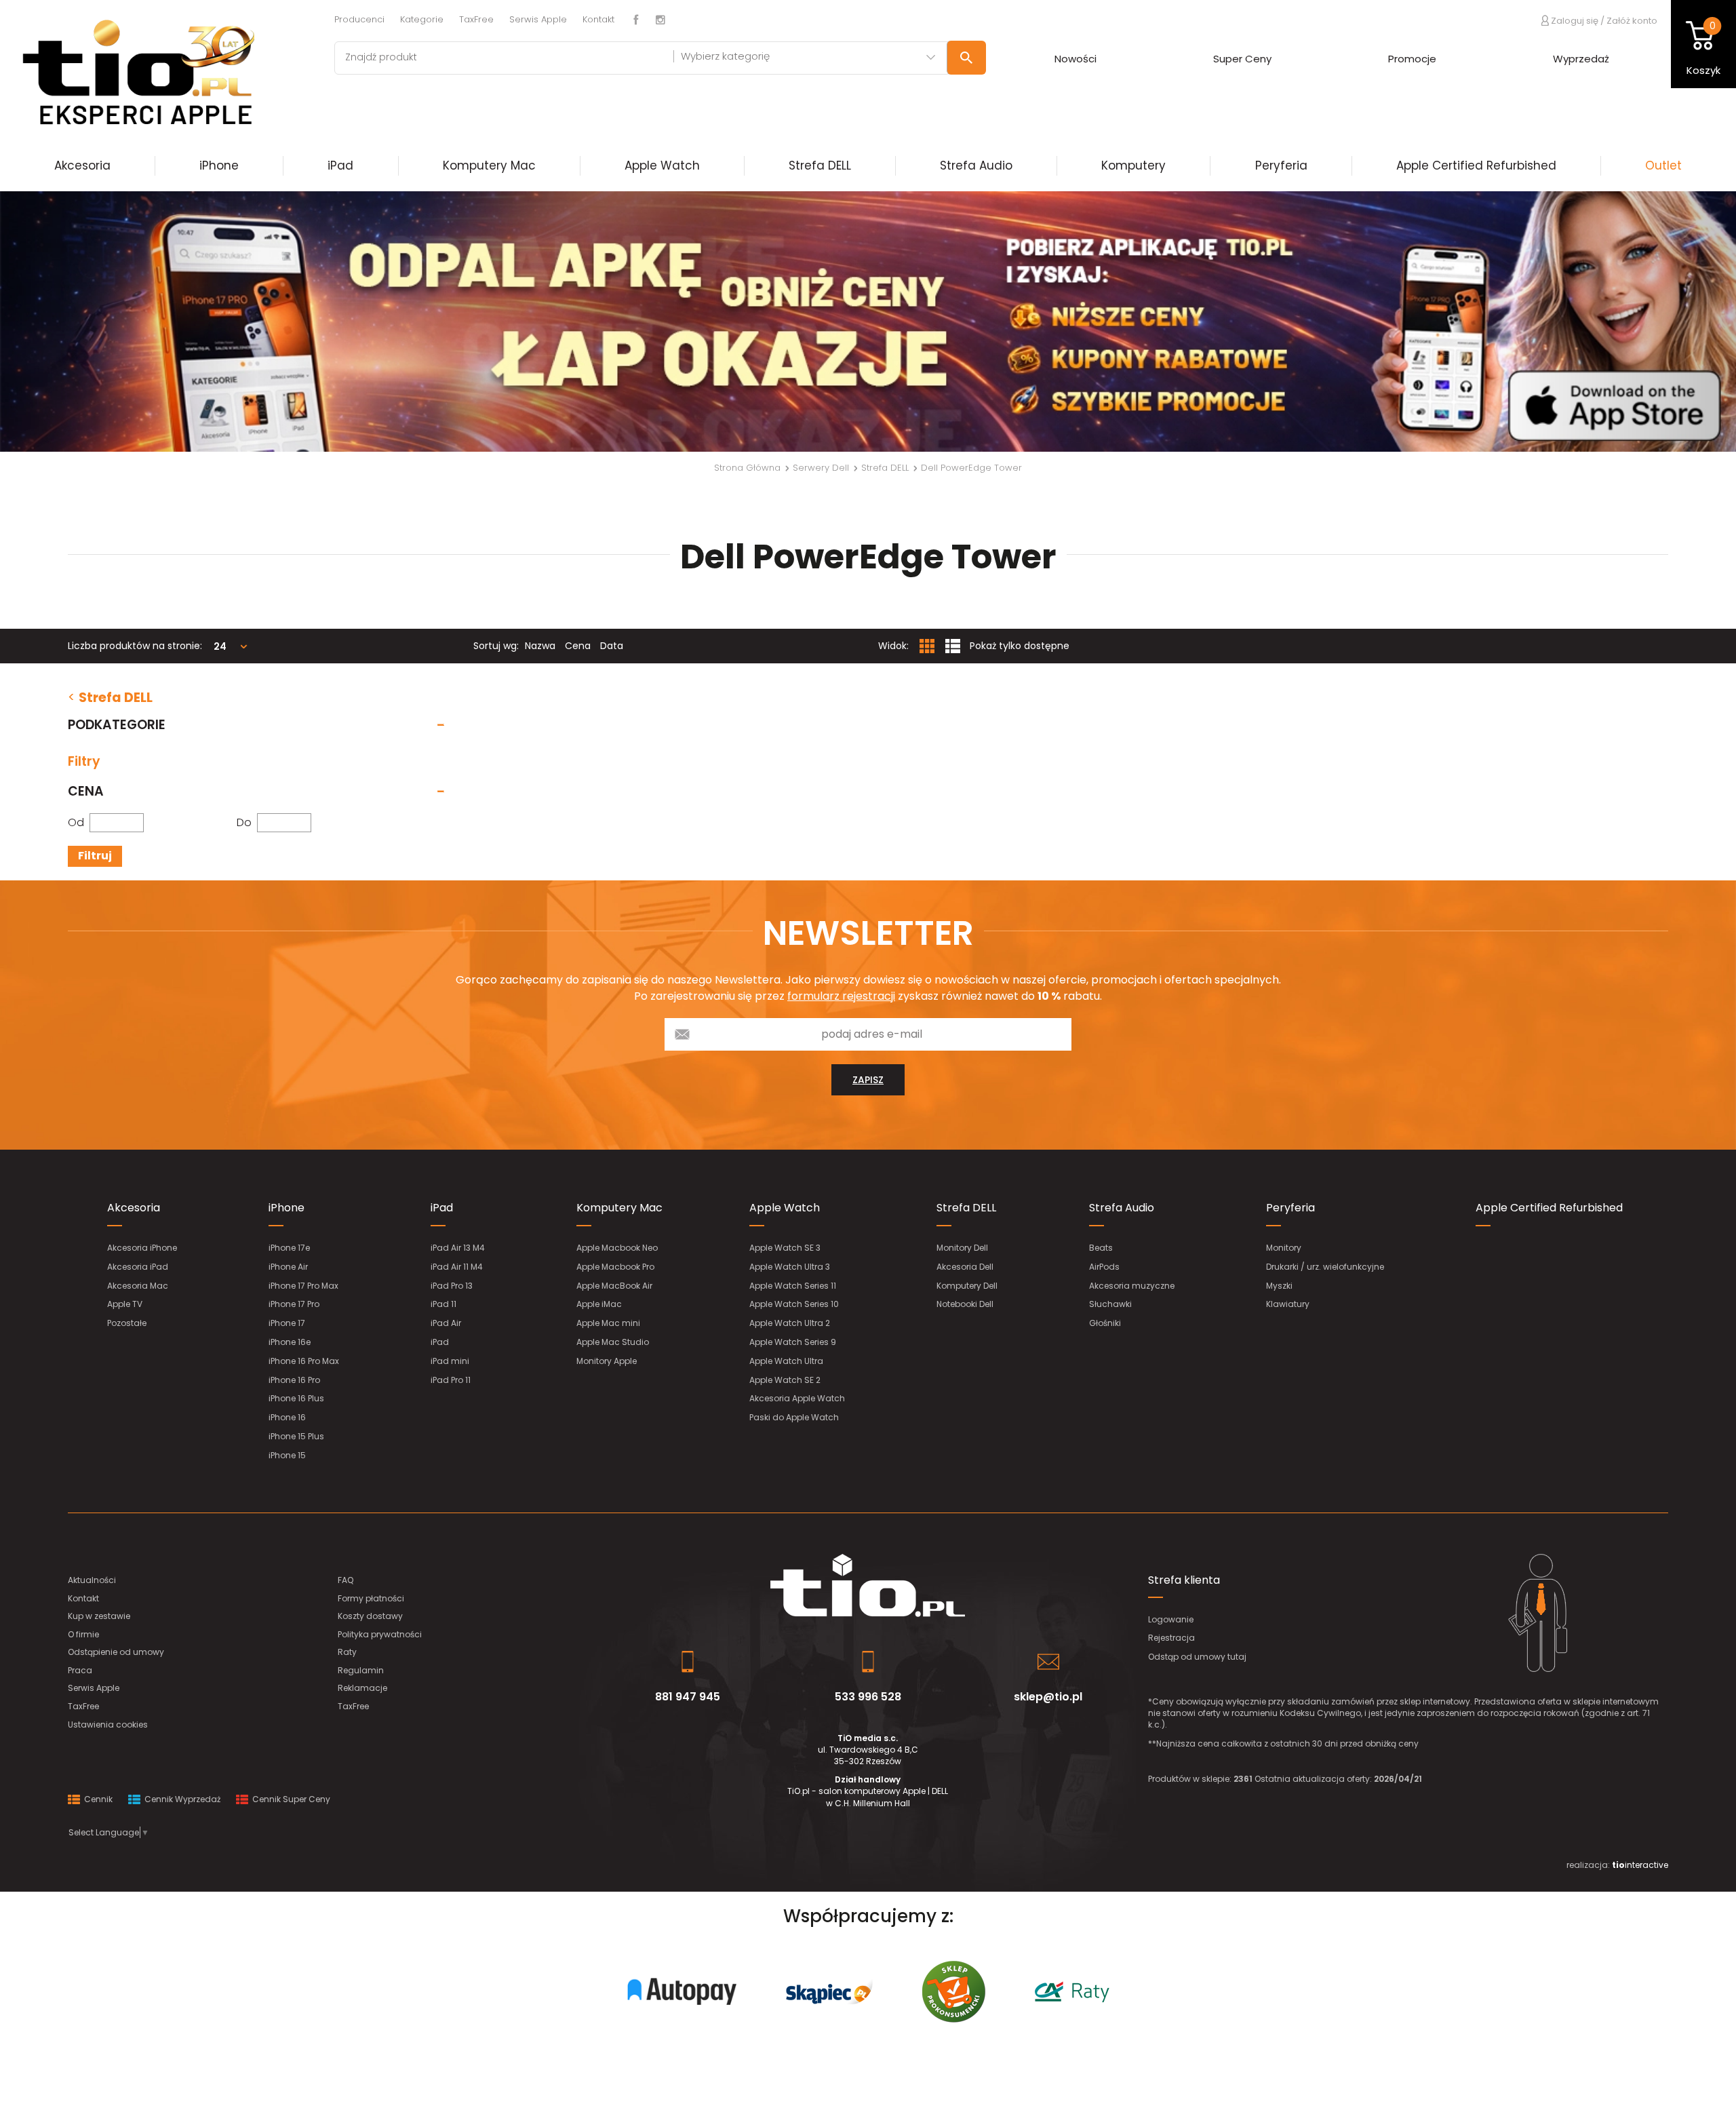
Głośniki (1105, 1323)
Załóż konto (1632, 21)
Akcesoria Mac (138, 1286)
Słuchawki (1110, 1304)
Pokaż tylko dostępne (1020, 646)
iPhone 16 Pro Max (304, 1361)
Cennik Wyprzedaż (181, 1799)
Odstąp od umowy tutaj (1197, 1657)
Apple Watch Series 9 (793, 1342)
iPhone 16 (287, 1417)
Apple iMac (599, 1304)
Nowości (1076, 59)
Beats (1101, 1248)
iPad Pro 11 (451, 1380)
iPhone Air (288, 1267)
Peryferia (1281, 165)
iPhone (219, 165)
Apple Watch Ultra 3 (790, 1267)
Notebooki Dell (965, 1304)
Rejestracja (1171, 1638)
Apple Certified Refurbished (1476, 165)
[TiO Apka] (868, 321)
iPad (340, 165)
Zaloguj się (1574, 20)
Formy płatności (371, 1598)
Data (612, 646)
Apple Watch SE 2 (785, 1380)
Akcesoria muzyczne (1132, 1286)
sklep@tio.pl (1048, 1697)
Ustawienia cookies (108, 1724)
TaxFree (476, 19)
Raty (347, 1652)
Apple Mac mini (608, 1323)
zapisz (868, 1080)
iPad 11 (443, 1304)
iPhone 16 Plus (296, 1398)
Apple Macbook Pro (615, 1267)
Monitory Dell (962, 1248)
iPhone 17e (289, 1248)
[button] (130, 321)
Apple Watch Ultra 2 (790, 1323)
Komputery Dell (967, 1286)
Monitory (1284, 1248)
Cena (578, 646)
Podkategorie (117, 725)
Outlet (1663, 165)
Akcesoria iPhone (142, 1248)
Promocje (1412, 59)
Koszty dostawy (370, 1616)
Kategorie (422, 19)
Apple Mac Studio (613, 1342)
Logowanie (1171, 1619)
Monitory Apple (607, 1361)
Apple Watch (662, 165)
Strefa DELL (820, 165)
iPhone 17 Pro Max (303, 1286)
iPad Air (446, 1323)
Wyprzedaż (1581, 59)
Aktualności (92, 1580)
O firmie (83, 1634)
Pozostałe (127, 1323)
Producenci (359, 19)
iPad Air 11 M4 (457, 1267)
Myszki (1279, 1286)
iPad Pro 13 (452, 1286)
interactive (1640, 1865)
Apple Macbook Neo (617, 1248)
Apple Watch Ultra (786, 1361)
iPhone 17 (287, 1323)
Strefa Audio (976, 165)
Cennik (97, 1799)
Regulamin (361, 1670)
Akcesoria (82, 165)
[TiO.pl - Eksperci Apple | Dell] (157, 71)
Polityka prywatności (380, 1634)
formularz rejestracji (841, 996)
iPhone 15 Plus (296, 1436)
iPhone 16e (290, 1342)
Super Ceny (1242, 59)
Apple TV (125, 1304)
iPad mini (450, 1361)
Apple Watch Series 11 (793, 1286)
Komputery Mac (489, 165)
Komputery (1133, 165)
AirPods (1104, 1267)
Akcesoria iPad (138, 1267)
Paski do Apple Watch (794, 1417)
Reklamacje (362, 1688)
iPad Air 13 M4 (458, 1248)
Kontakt (598, 19)
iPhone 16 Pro (294, 1380)
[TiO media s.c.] (868, 1585)
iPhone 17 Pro (294, 1304)
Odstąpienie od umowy (116, 1652)
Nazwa (540, 646)
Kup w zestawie (99, 1616)
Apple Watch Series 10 (794, 1304)
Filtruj (95, 856)
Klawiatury (1288, 1304)
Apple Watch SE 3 (785, 1248)
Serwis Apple (538, 19)
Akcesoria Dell (965, 1267)
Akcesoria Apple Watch (797, 1398)
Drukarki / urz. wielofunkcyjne (1325, 1267)
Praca (80, 1670)
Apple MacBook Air (614, 1286)
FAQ (346, 1580)
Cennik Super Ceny (290, 1799)
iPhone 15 (287, 1455)
